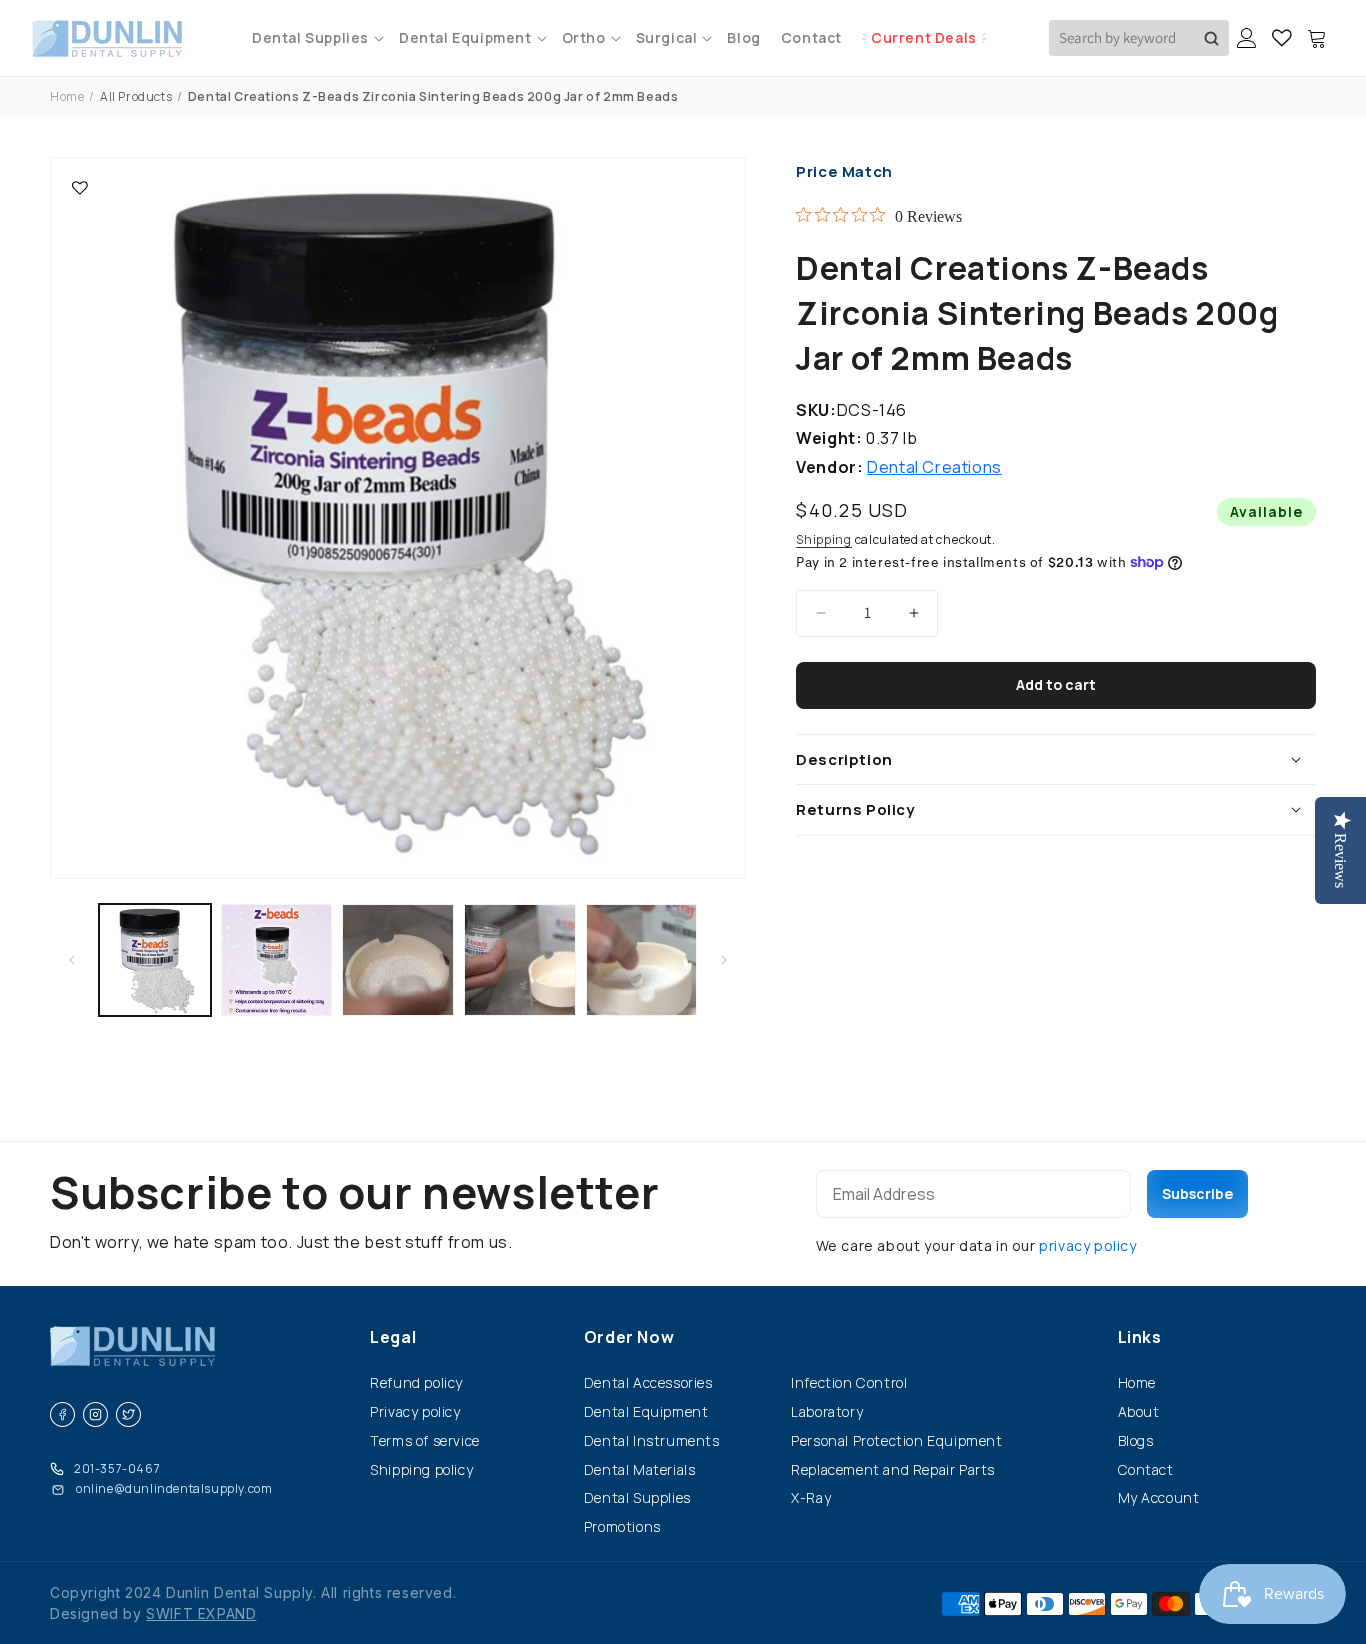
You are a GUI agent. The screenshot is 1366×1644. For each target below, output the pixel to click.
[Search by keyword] (1211, 38)
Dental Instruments (652, 1440)
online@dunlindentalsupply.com (174, 1488)
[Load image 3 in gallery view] (398, 960)
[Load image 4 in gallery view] (520, 960)
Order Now (629, 1337)
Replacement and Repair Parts (893, 1469)
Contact (1146, 1469)
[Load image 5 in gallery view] (642, 960)
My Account (1159, 1497)
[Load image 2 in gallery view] (277, 960)
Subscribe (1197, 1193)
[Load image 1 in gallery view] (155, 960)
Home (67, 96)
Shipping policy (421, 1469)
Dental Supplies (637, 1497)
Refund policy (416, 1382)
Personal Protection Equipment (896, 1440)
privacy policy (1087, 1245)
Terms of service (425, 1440)
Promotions (622, 1526)
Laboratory (827, 1411)
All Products (136, 96)
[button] (315, 37)
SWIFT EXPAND (201, 1613)
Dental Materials (640, 1469)
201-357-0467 (117, 1468)
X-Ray (811, 1497)
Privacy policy (415, 1411)
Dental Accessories (648, 1382)
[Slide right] (724, 960)
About (1139, 1411)
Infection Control (849, 1382)
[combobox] (1139, 38)
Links (1140, 1337)
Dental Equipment (646, 1411)
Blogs (1136, 1440)
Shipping (824, 539)
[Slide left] (72, 960)
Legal (393, 1337)
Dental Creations (934, 467)
